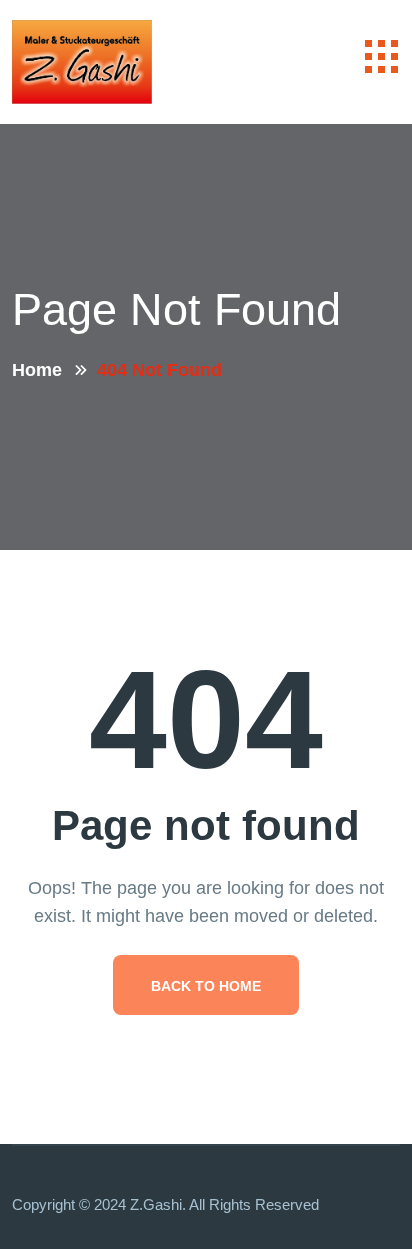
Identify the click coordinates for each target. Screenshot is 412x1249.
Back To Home (206, 986)
